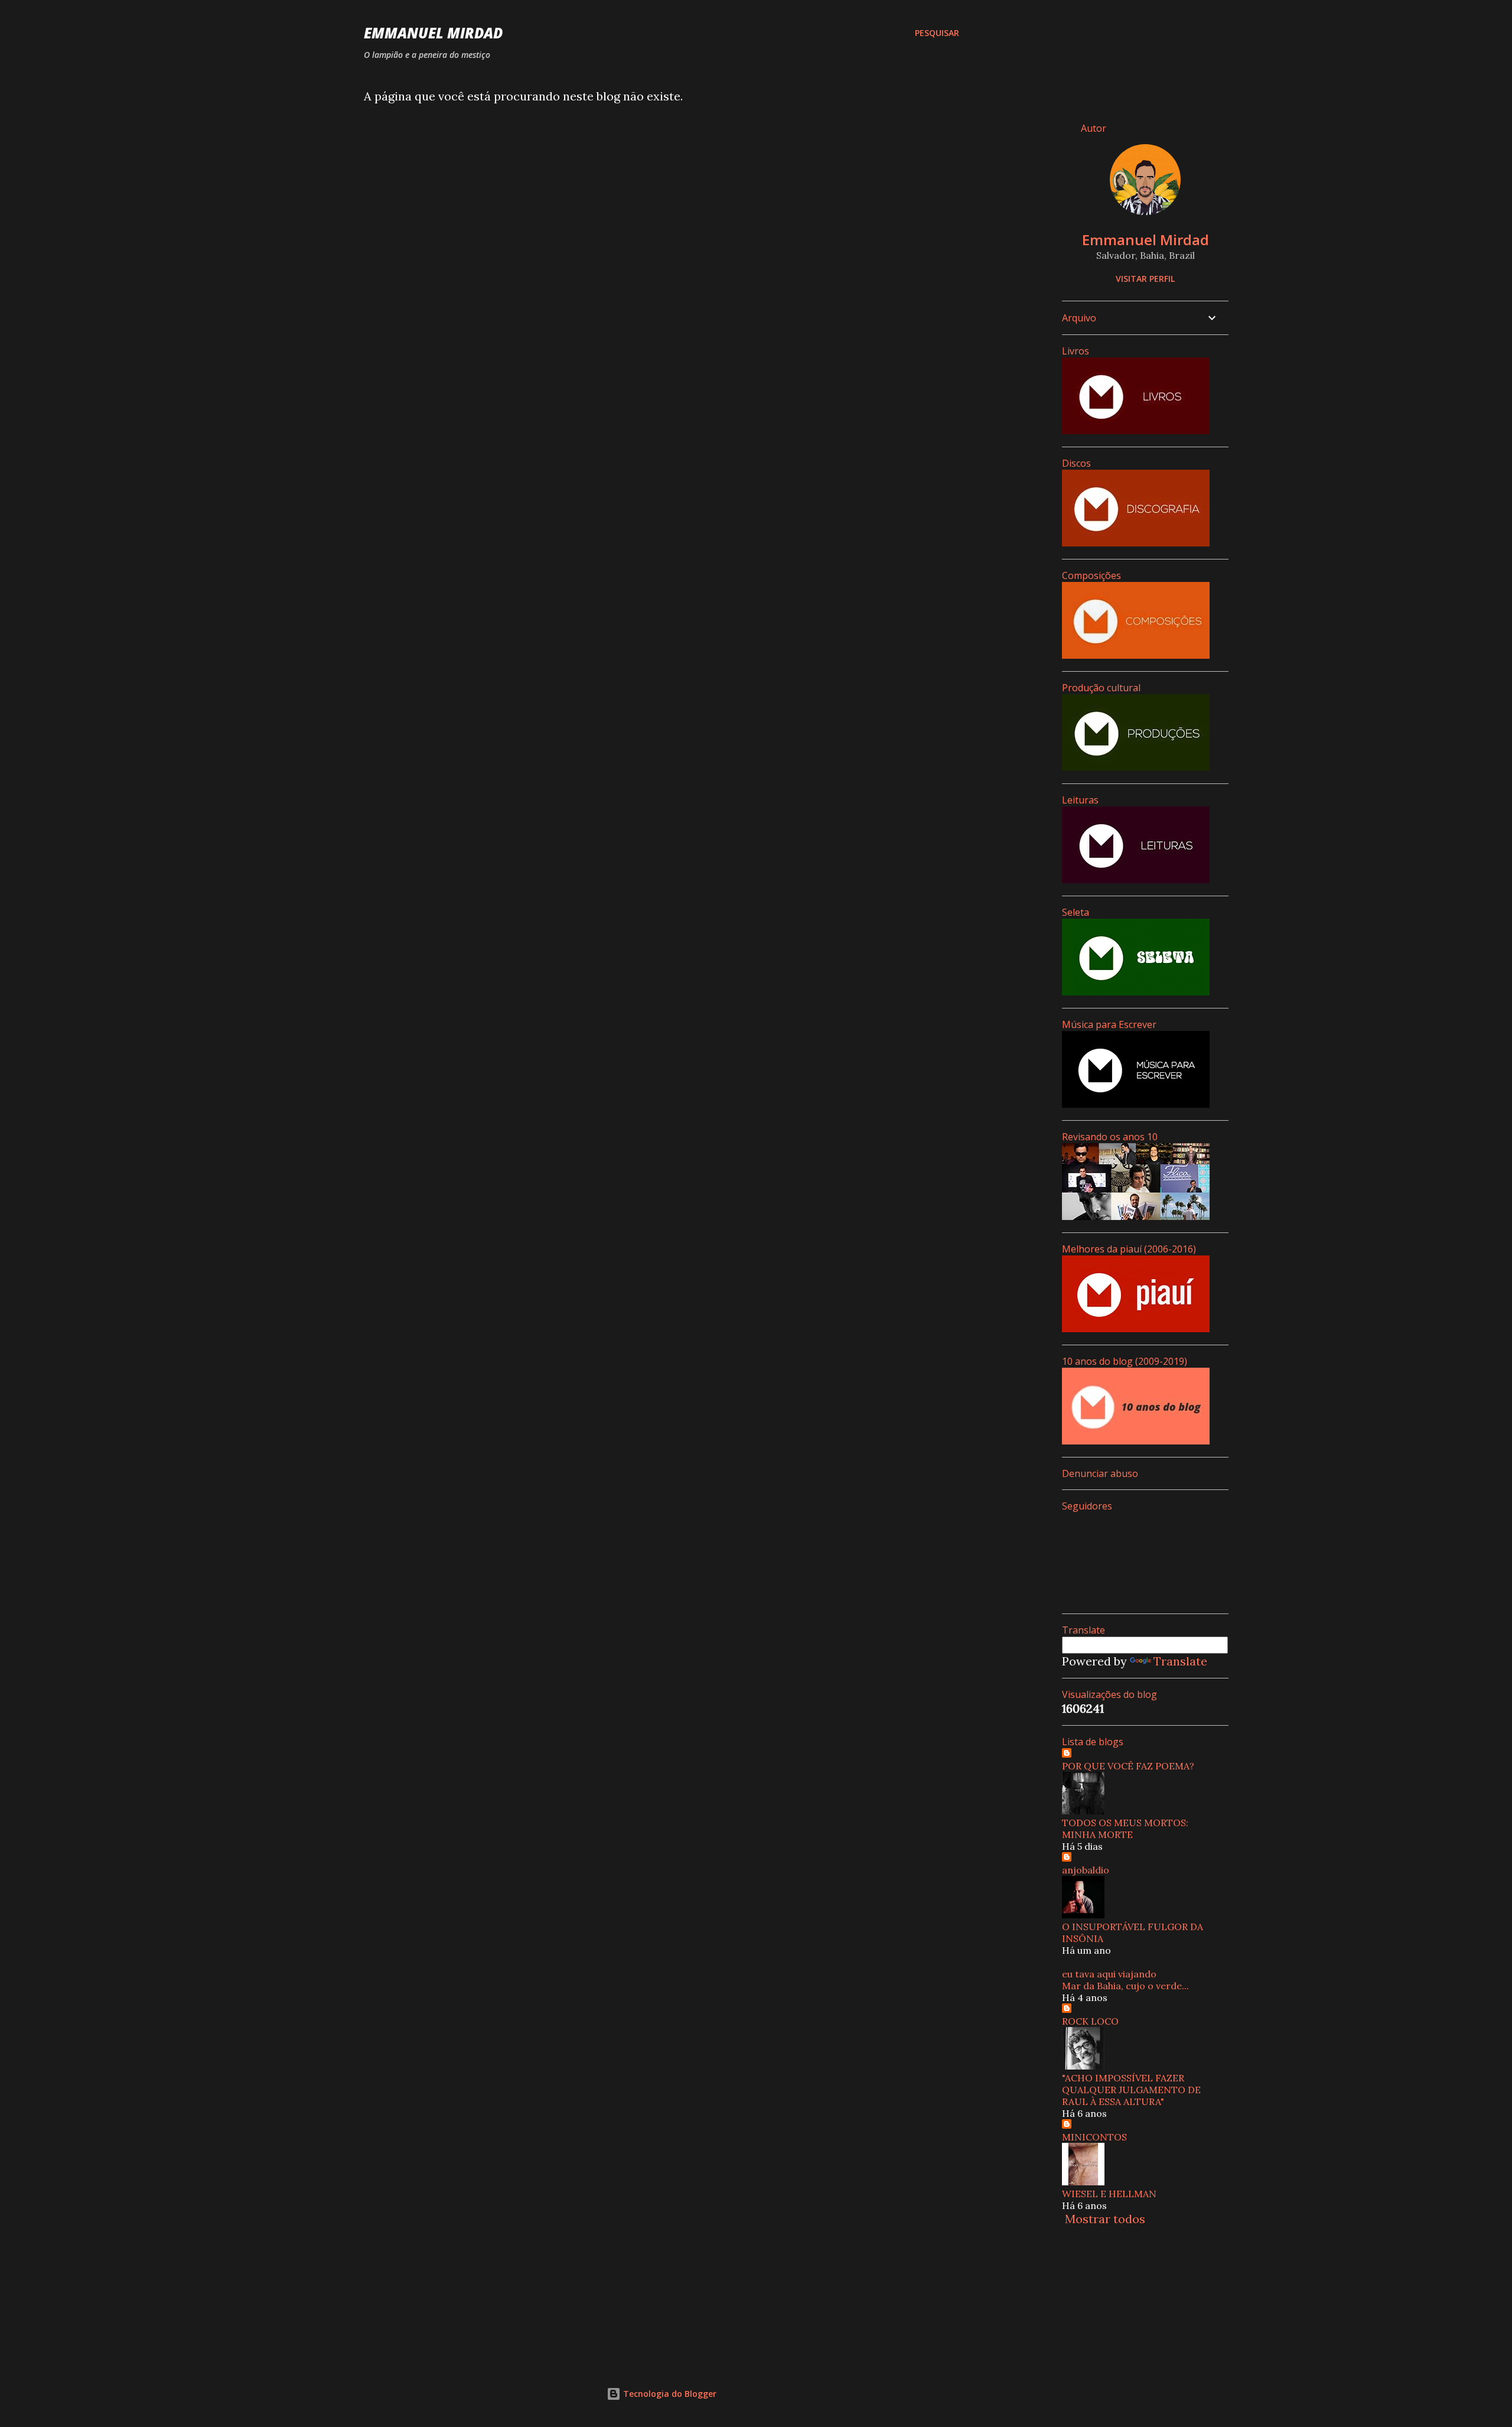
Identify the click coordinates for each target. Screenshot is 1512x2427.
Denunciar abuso (1100, 1473)
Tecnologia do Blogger (669, 2394)
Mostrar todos (1105, 2219)
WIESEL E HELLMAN (1109, 2194)
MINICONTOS (1094, 2137)
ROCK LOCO (1090, 2021)
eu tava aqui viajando (1109, 1974)
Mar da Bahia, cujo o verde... (1125, 1986)
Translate (1180, 1661)
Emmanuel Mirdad (433, 33)
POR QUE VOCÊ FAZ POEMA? (1128, 1766)
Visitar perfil (1145, 279)
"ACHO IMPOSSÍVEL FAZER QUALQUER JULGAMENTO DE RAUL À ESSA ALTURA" (1131, 2090)
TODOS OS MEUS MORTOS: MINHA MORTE (1125, 1829)
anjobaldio (1086, 1870)
